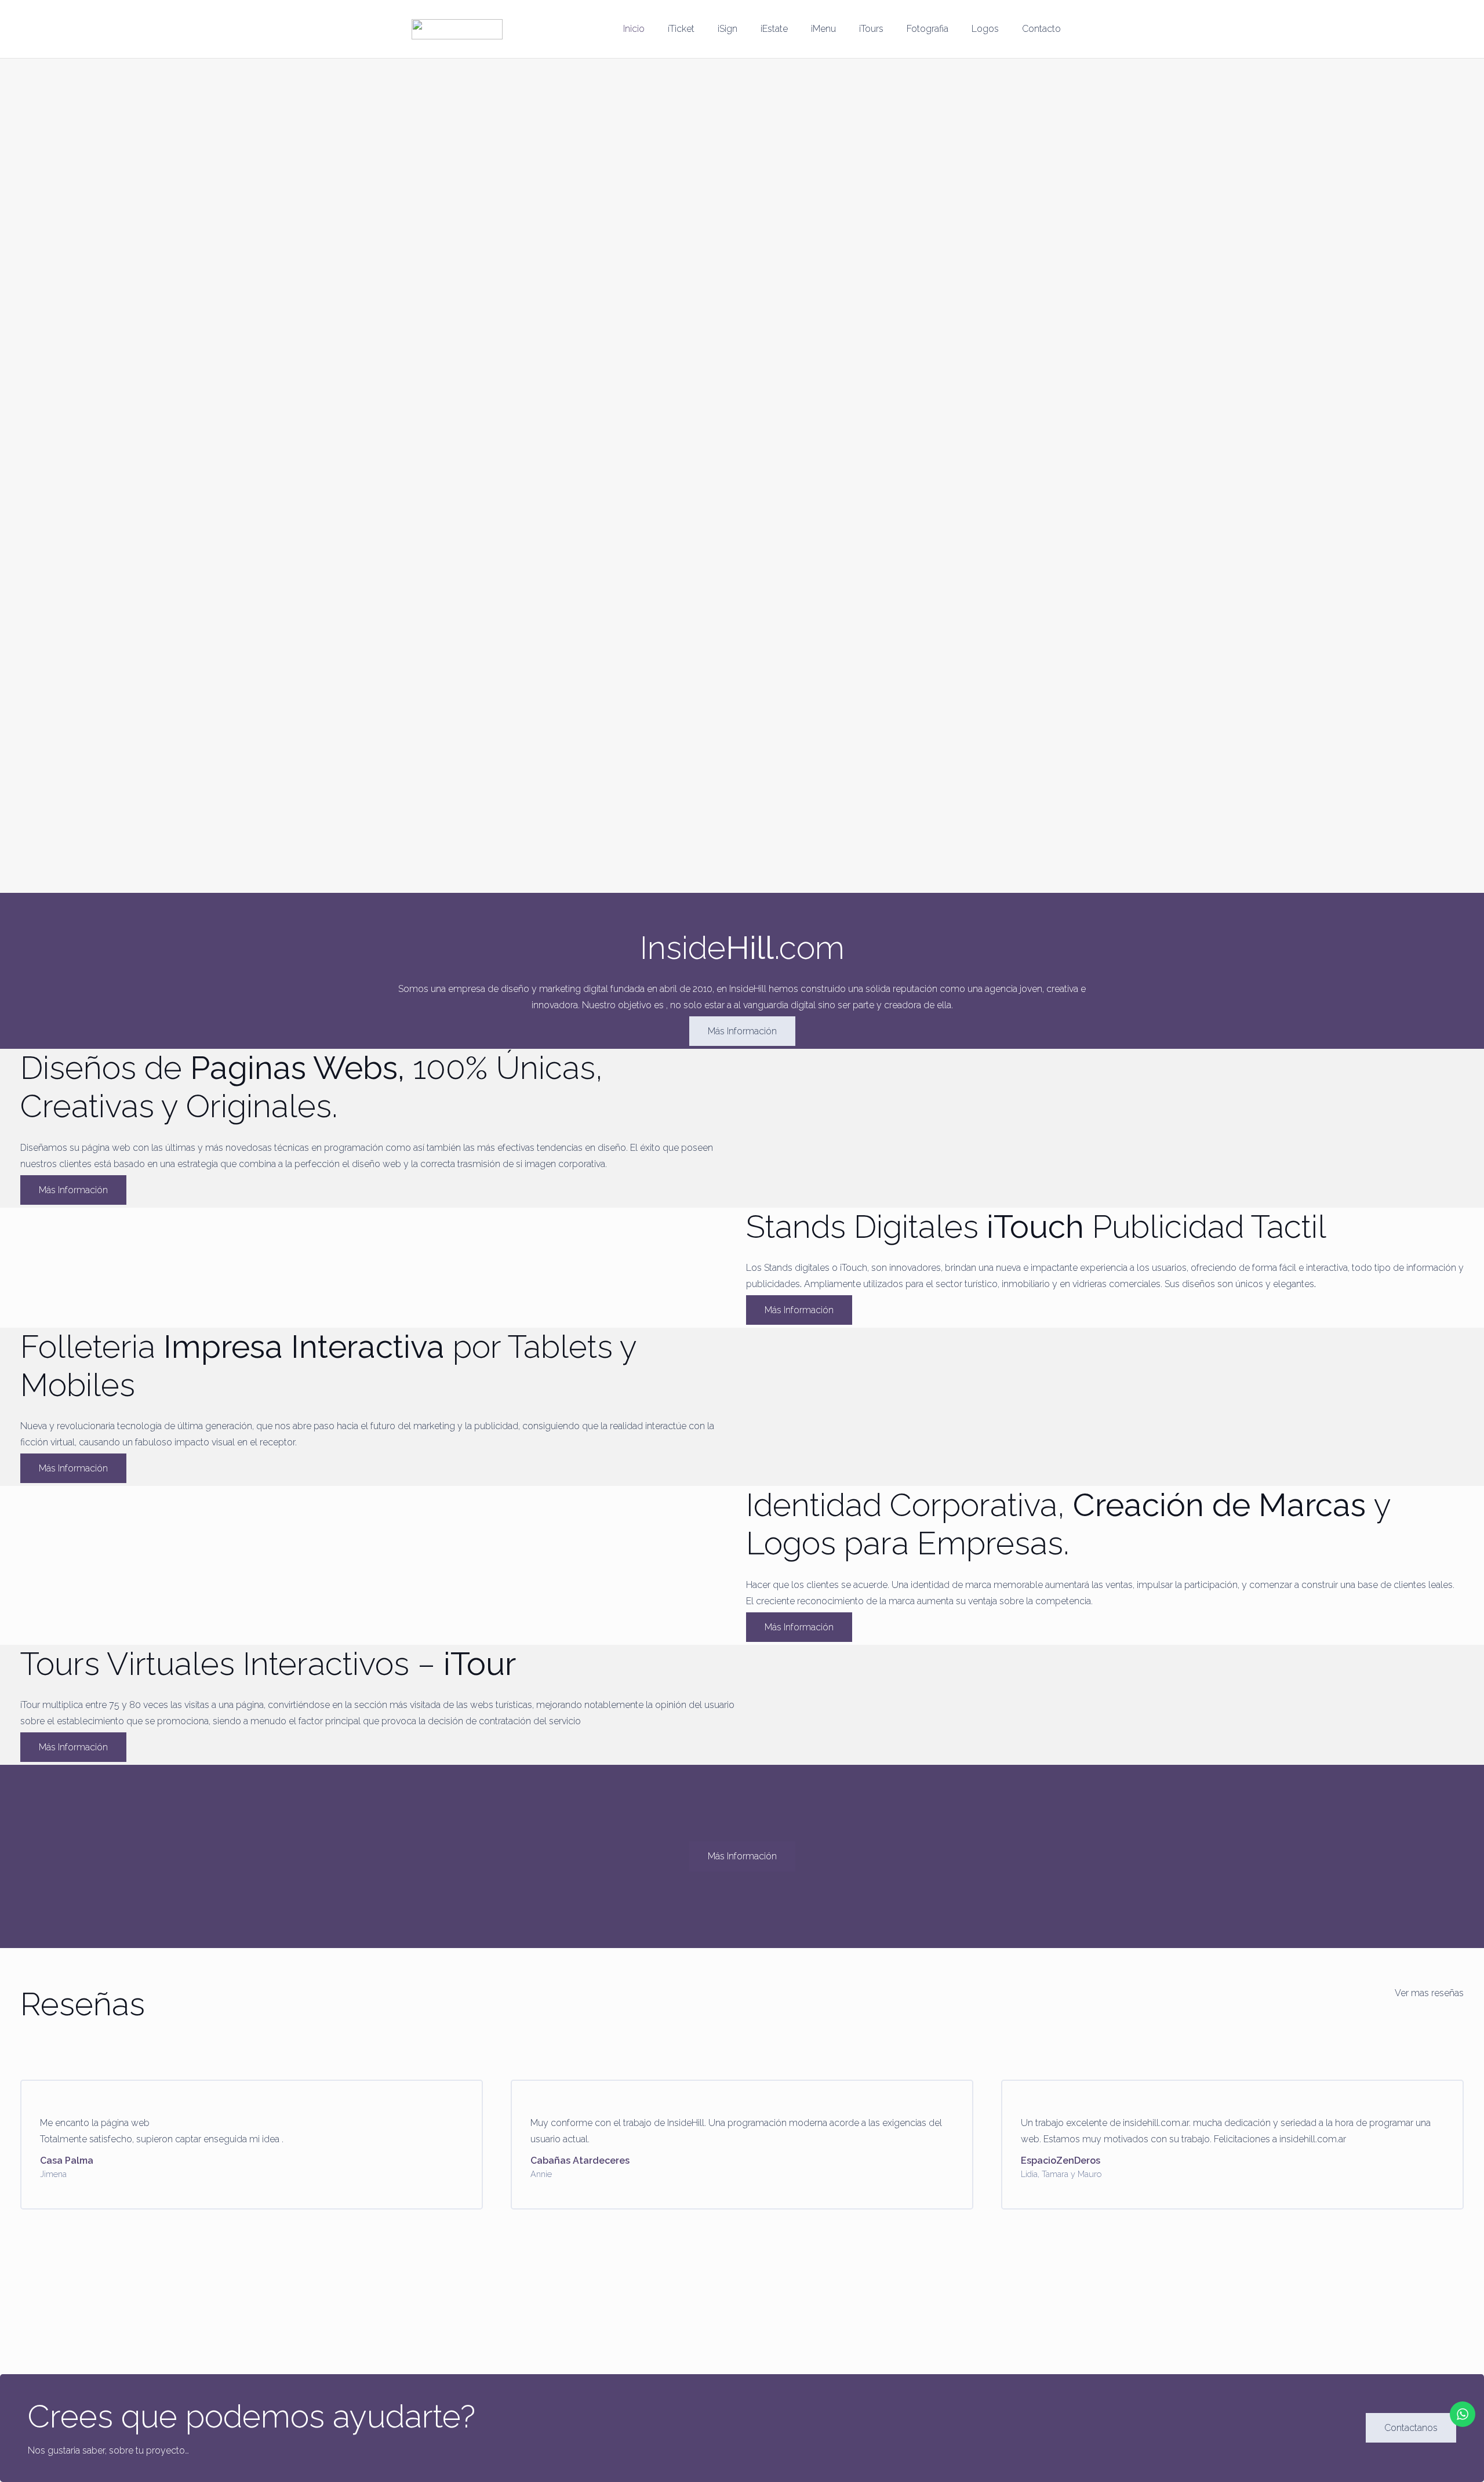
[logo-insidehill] (457, 29)
